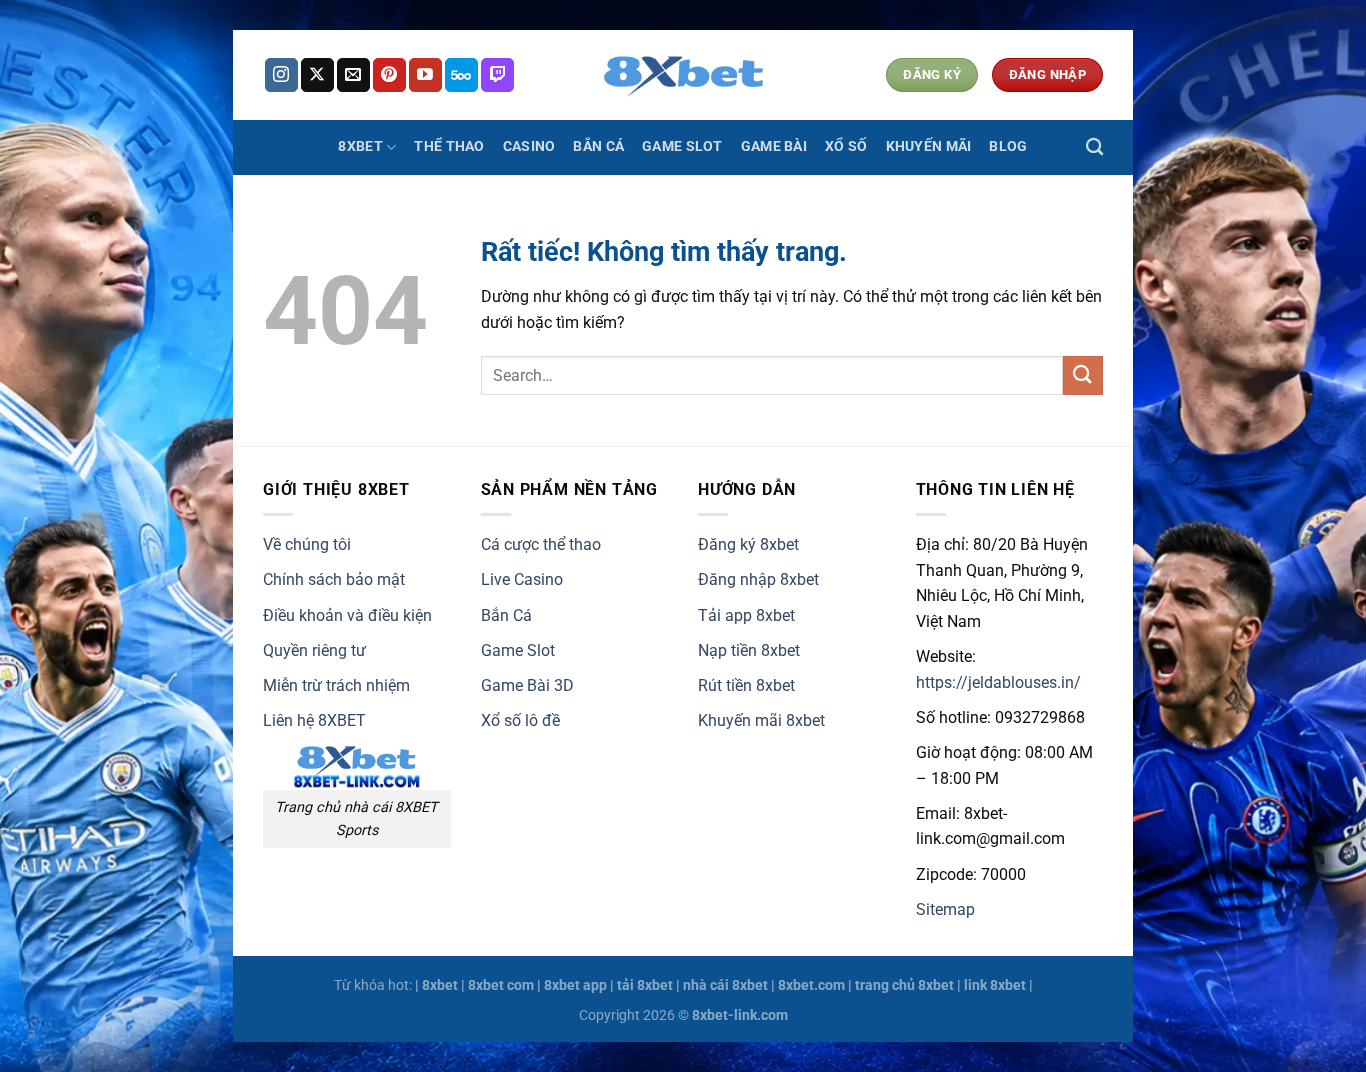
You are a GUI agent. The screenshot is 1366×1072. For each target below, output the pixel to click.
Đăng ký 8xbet (748, 544)
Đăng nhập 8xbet (758, 579)
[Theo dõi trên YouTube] (425, 75)
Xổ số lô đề (520, 720)
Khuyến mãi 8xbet (761, 720)
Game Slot (682, 146)
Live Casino (522, 579)
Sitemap (945, 909)
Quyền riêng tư (314, 650)
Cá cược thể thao (541, 544)
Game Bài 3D (527, 685)
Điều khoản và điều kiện (347, 615)
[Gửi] (1083, 375)
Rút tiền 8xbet (746, 685)
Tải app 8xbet (746, 615)
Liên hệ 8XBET (314, 720)
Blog (1008, 146)
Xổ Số (846, 146)
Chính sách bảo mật (334, 579)
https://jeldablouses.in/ (998, 682)
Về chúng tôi (307, 544)
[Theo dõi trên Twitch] (497, 75)
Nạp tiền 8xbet (749, 650)
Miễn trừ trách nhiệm (336, 685)
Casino (529, 146)
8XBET (360, 146)
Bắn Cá (598, 146)
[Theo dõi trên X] (317, 75)
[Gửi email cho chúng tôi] (353, 75)
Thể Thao (449, 146)
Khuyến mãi (929, 146)
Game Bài (774, 146)
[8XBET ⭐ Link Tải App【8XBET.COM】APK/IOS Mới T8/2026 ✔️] (683, 75)
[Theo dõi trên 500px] (461, 75)
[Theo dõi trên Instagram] (281, 75)
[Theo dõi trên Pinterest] (389, 75)
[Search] (1094, 147)
